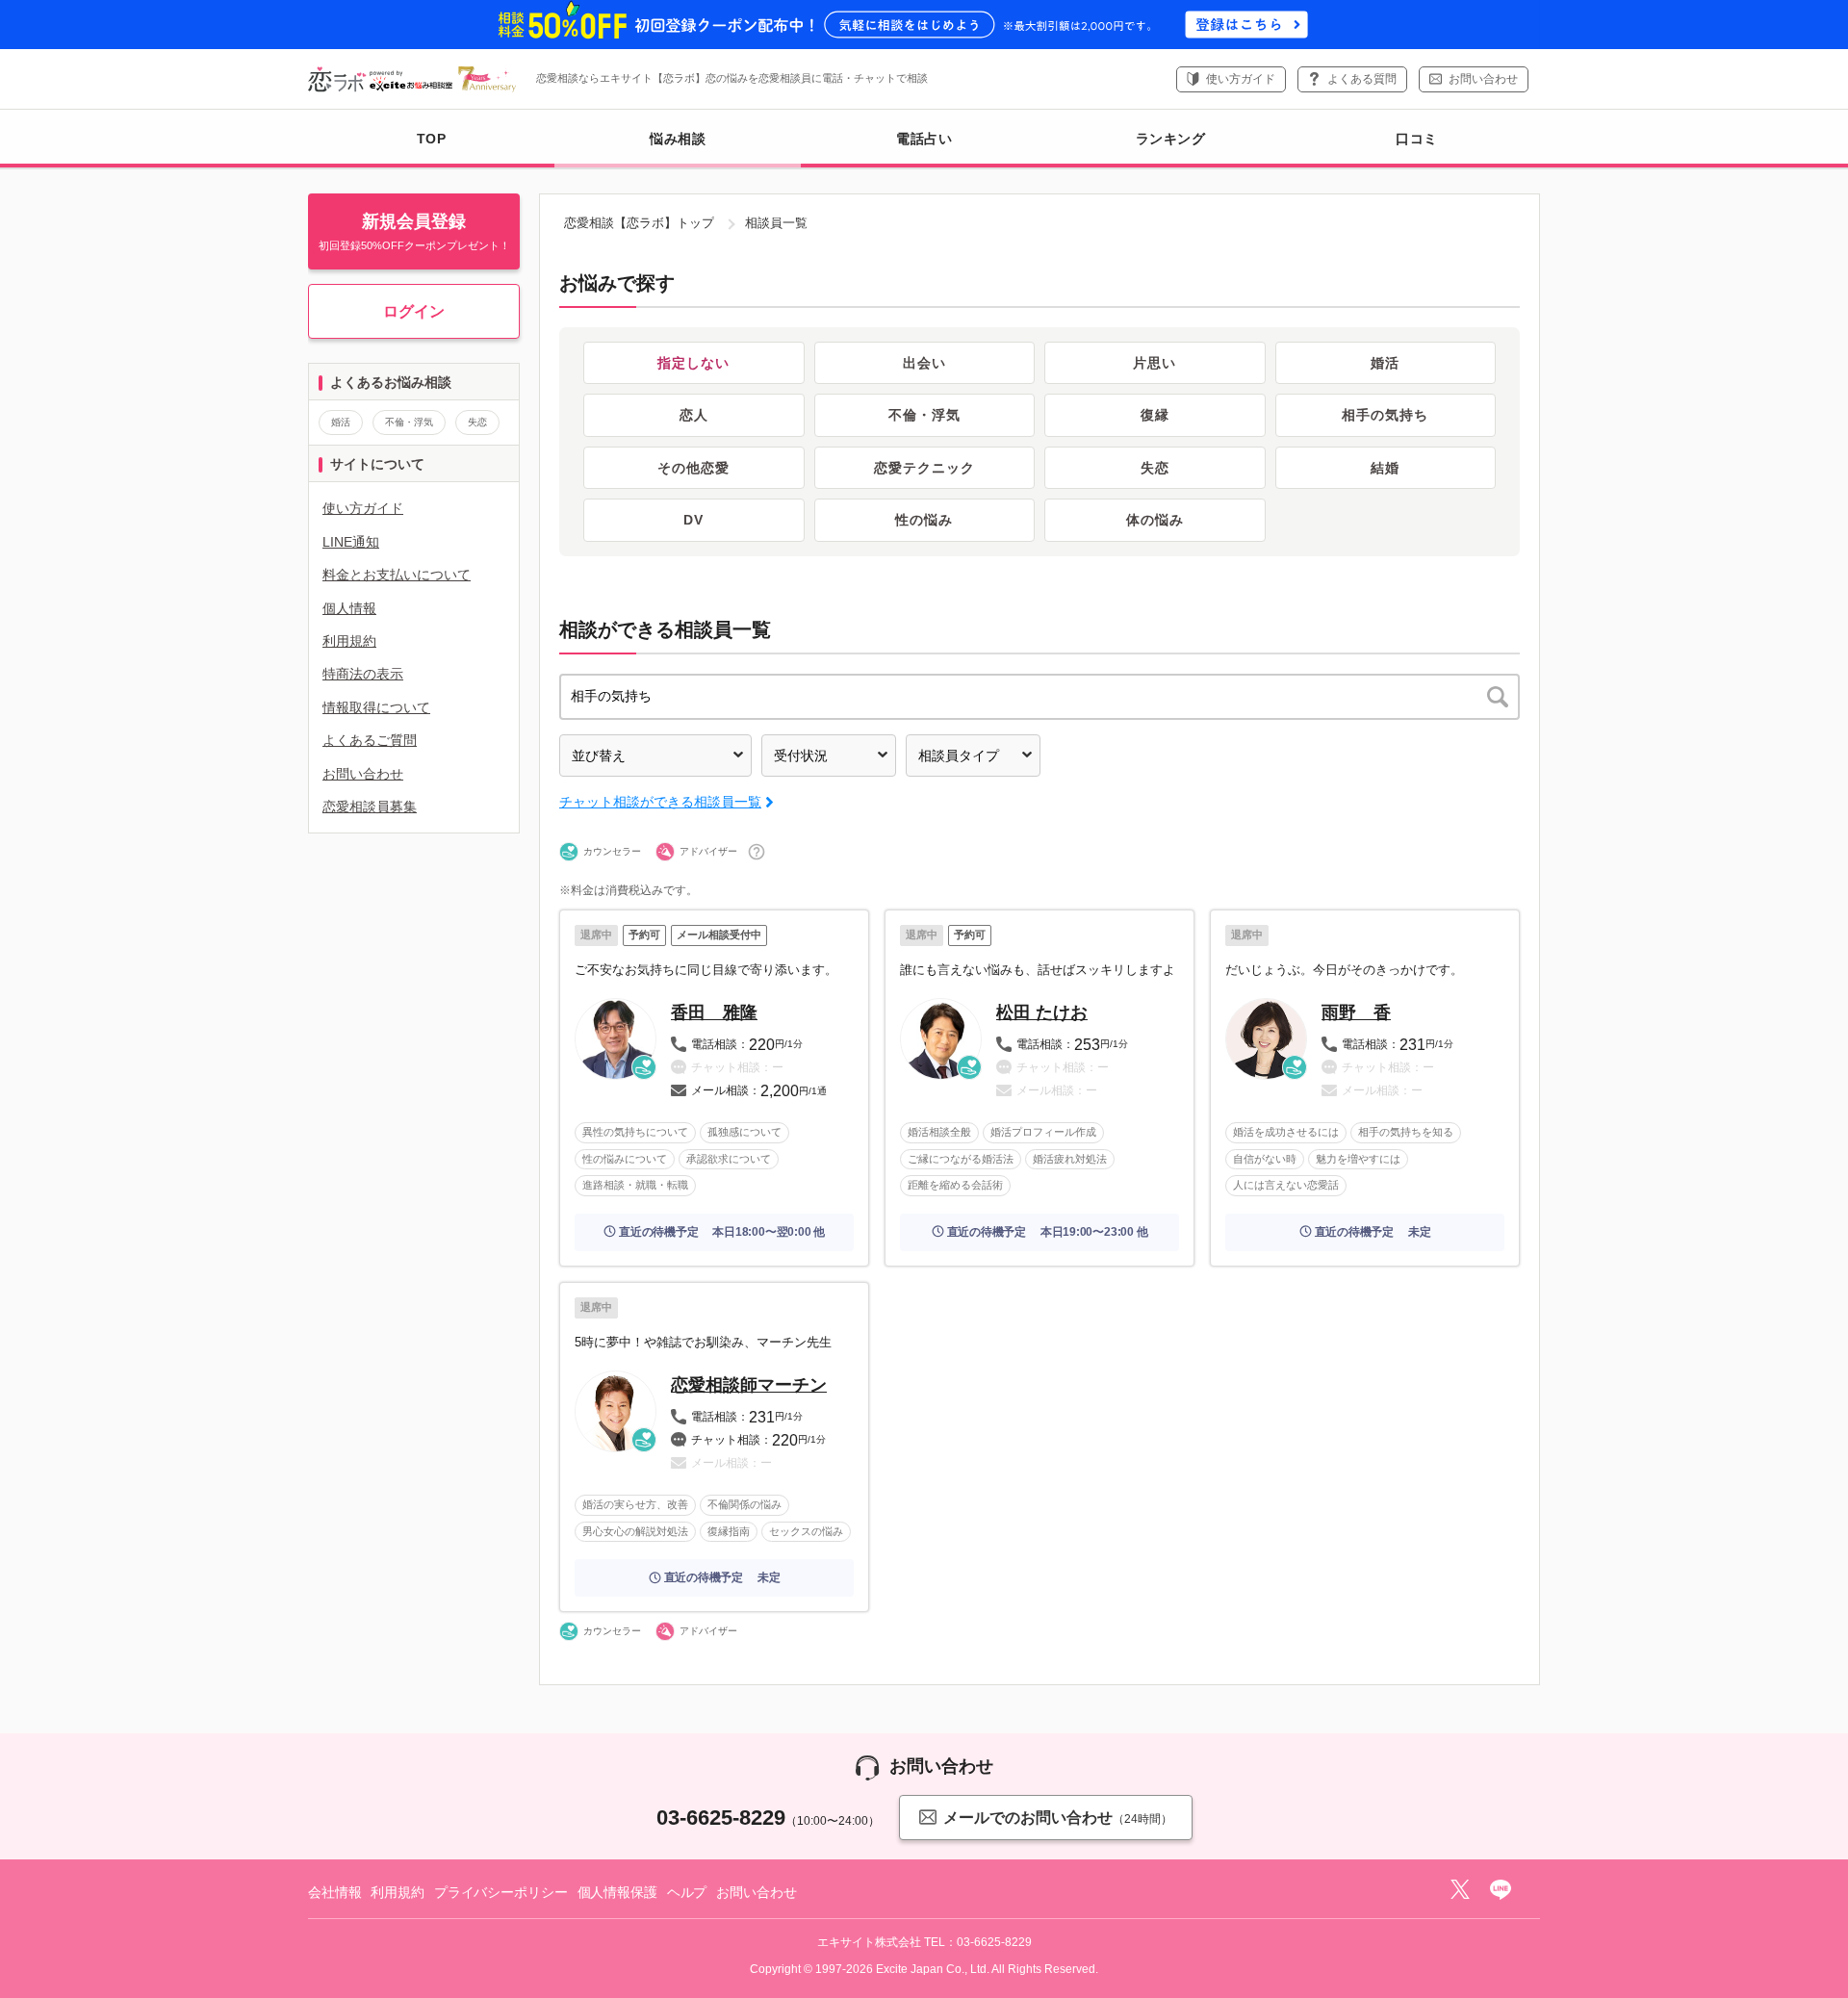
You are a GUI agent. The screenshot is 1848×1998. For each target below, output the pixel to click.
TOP (432, 139)
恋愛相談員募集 (370, 807)
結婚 (1385, 468)
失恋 (1155, 468)
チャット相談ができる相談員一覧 (660, 802)
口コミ (1417, 139)
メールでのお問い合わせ (1058, 1818)
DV (693, 520)
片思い (1155, 363)
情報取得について (376, 707)
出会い (924, 363)
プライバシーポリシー (501, 1892)
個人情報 (349, 608)
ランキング (1171, 139)
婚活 (1385, 363)
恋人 (694, 415)
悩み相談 (678, 139)
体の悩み (1155, 520)
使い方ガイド (1241, 79)
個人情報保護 (617, 1892)
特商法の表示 (363, 674)
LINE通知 (351, 542)
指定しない (693, 363)
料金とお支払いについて (397, 575)
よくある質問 (1362, 79)
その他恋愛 (693, 468)
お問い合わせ (1483, 79)
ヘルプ (687, 1892)
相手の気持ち (1385, 415)
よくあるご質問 (370, 740)
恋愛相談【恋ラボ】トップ (639, 223)
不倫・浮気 (924, 415)
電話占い (924, 139)
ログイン (414, 311)
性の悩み (924, 520)
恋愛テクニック (924, 468)
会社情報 (334, 1892)
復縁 (1155, 415)
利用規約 (349, 641)
